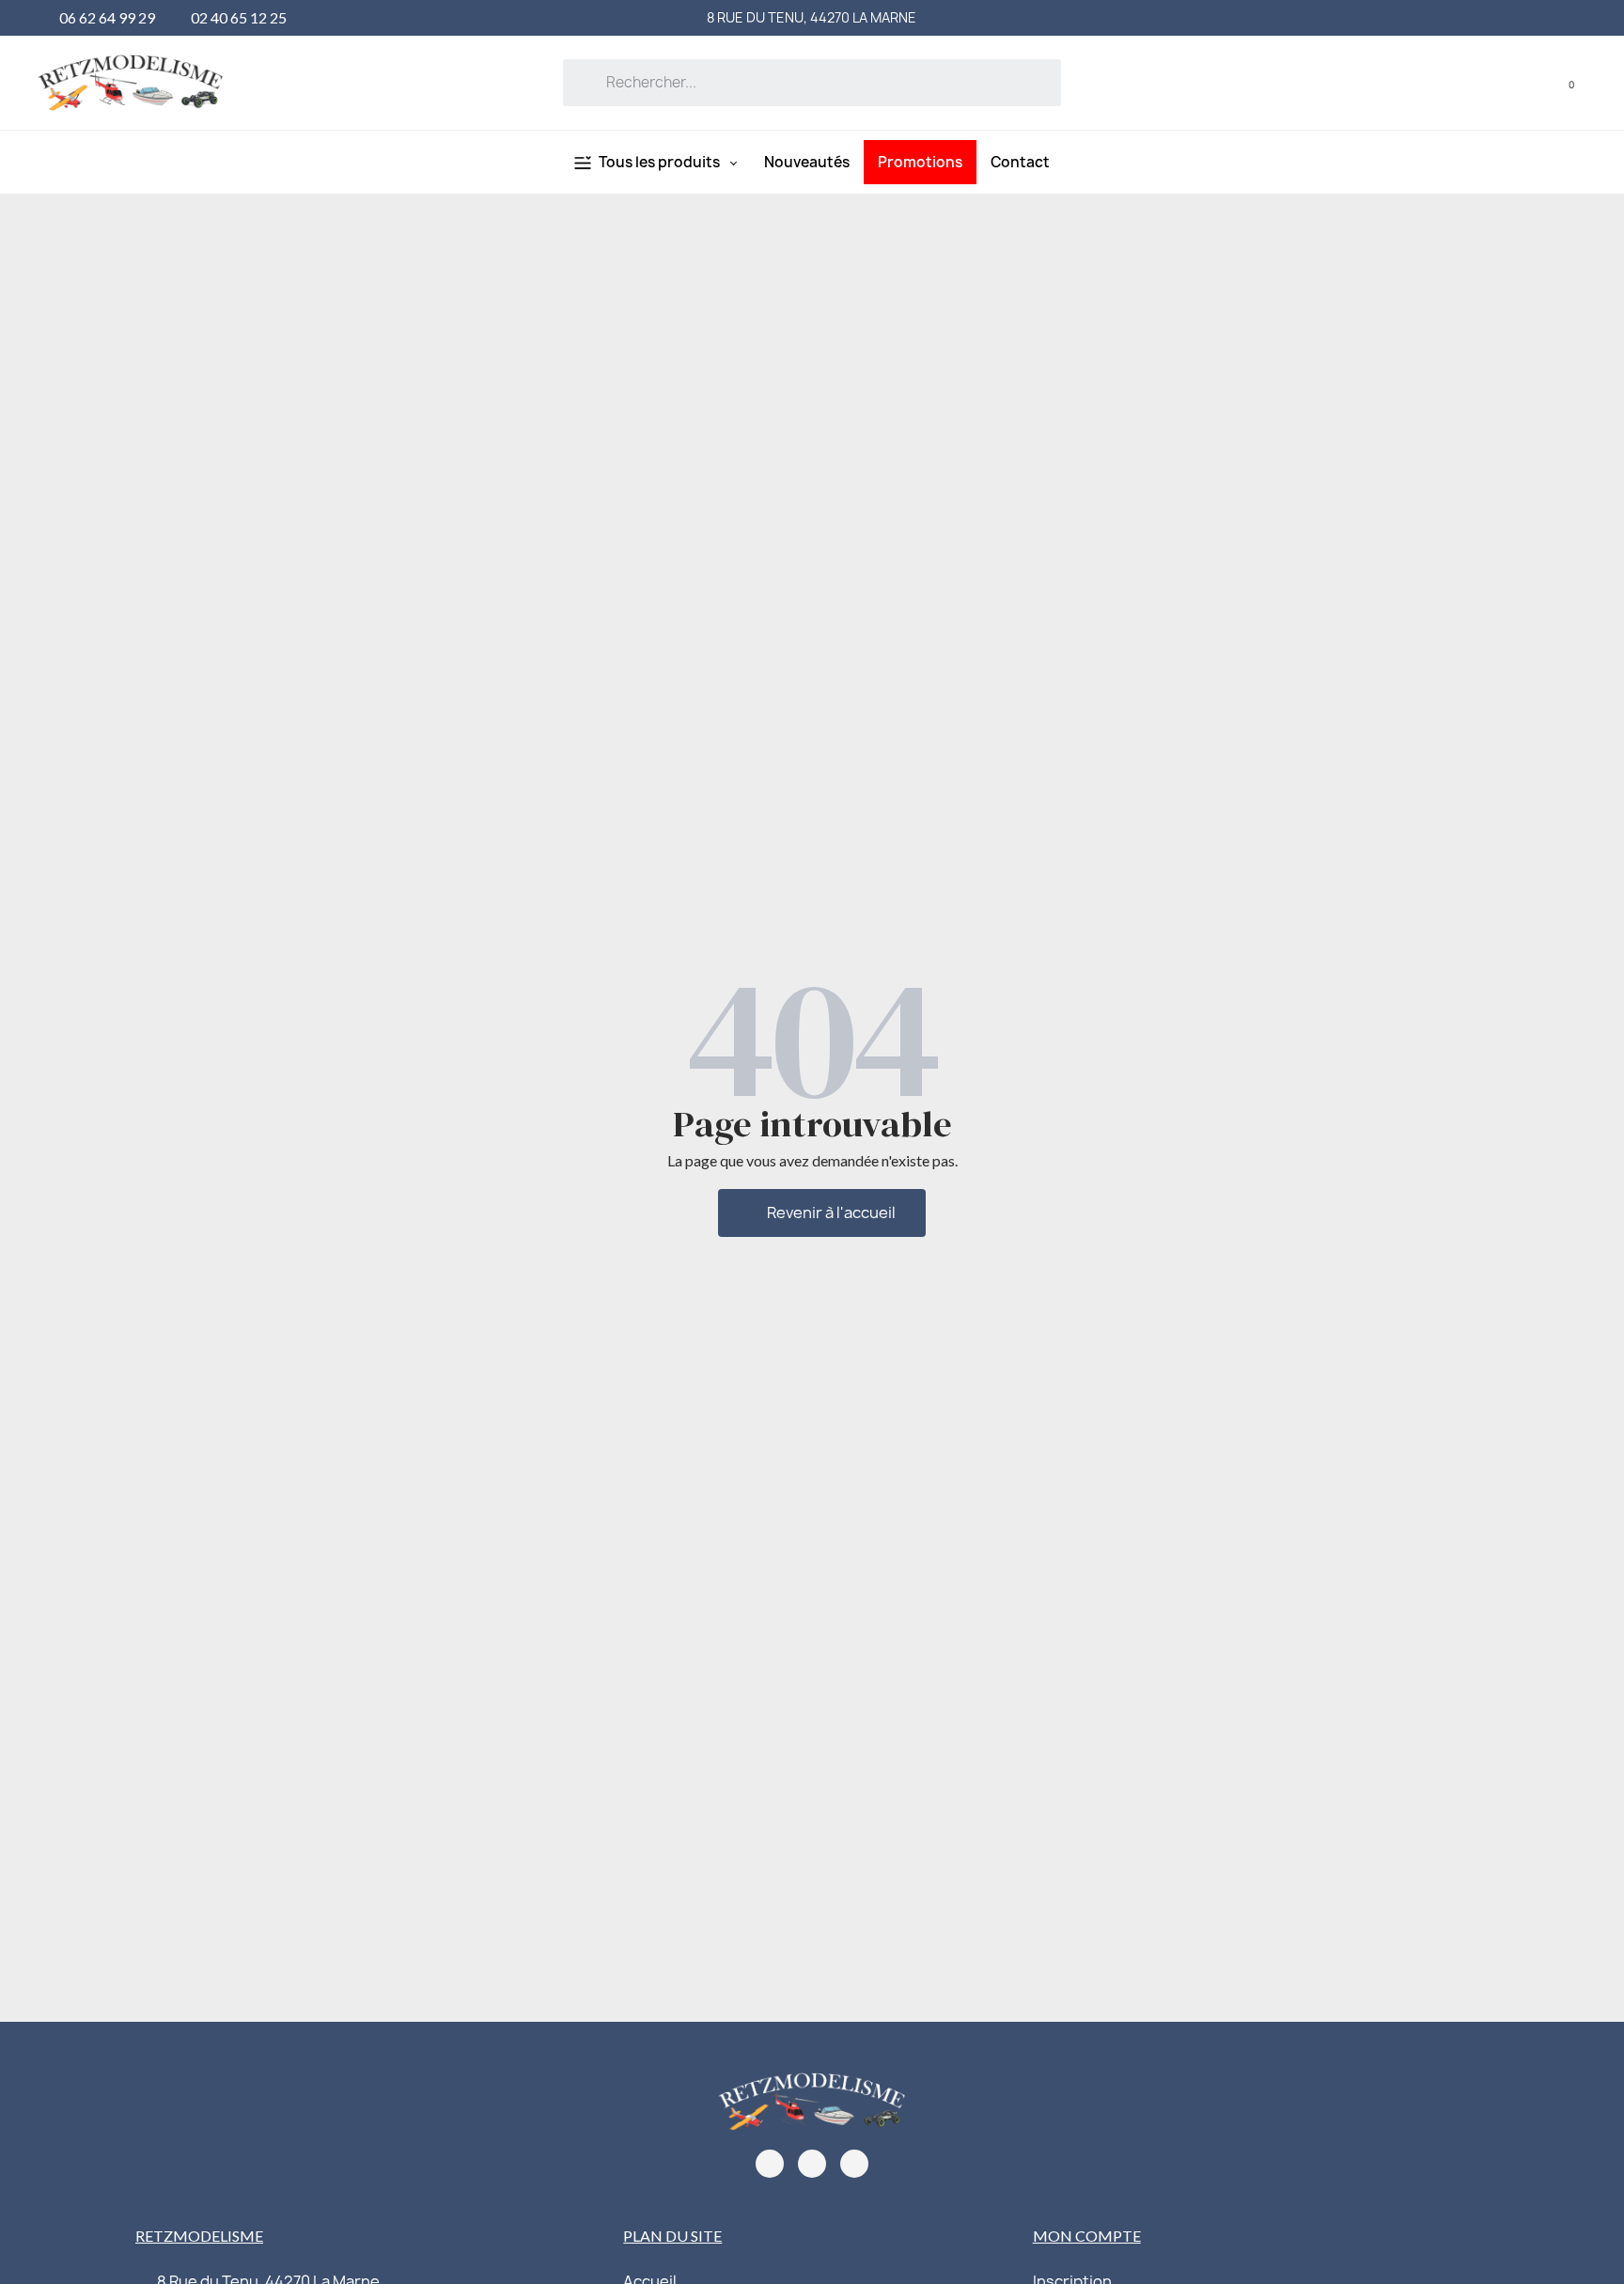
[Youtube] (854, 2164)
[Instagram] (812, 2164)
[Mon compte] (1532, 82)
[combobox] (812, 83)
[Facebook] (770, 2164)
